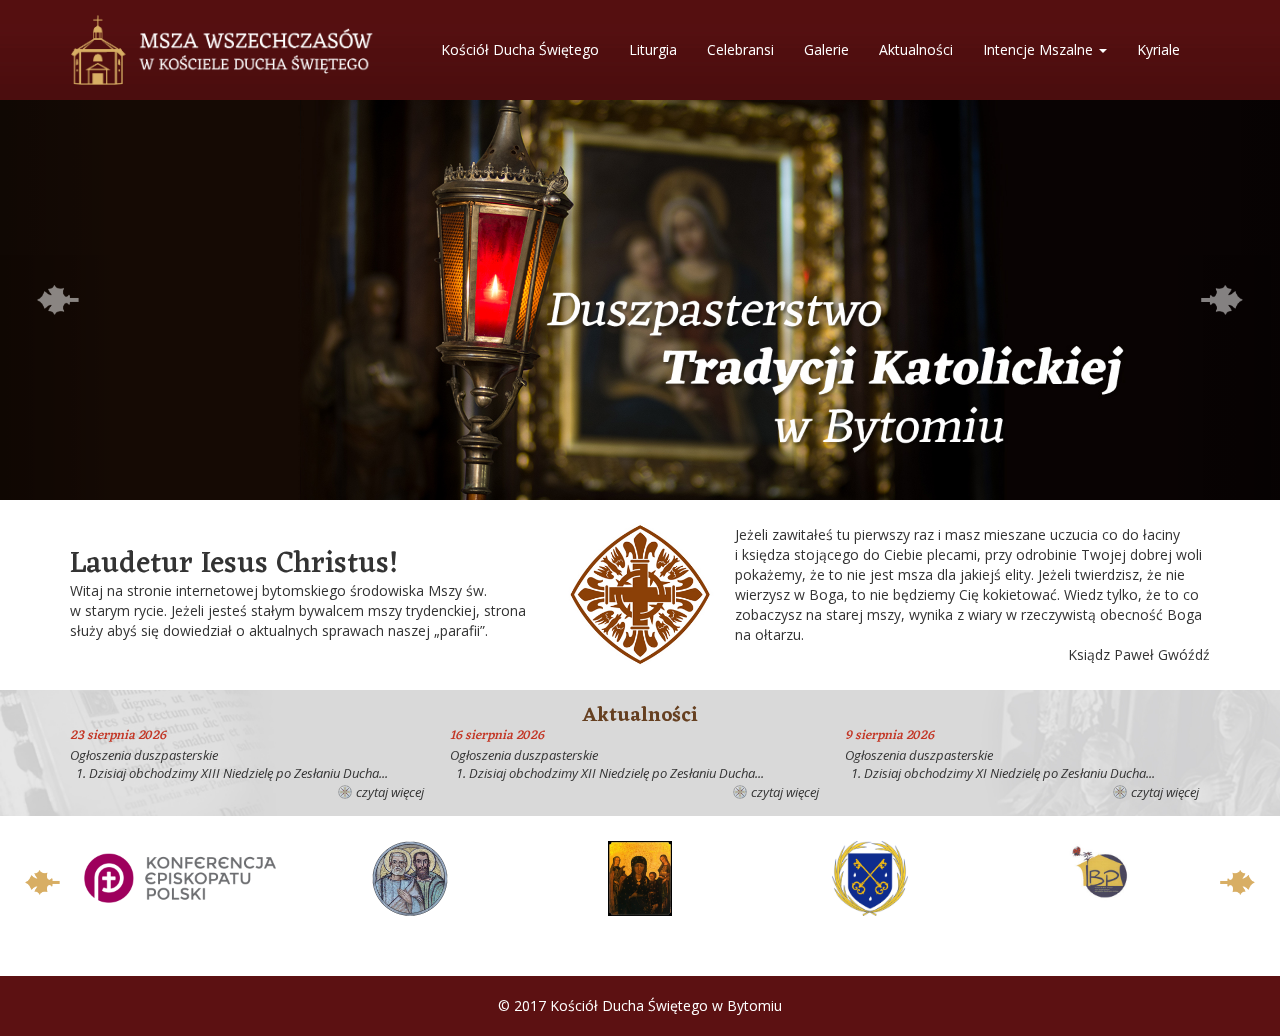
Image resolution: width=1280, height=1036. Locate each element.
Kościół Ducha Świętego (520, 49)
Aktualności (916, 49)
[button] (57, 300)
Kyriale (1158, 49)
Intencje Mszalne (1040, 49)
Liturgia (653, 49)
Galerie (826, 49)
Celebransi (740, 49)
